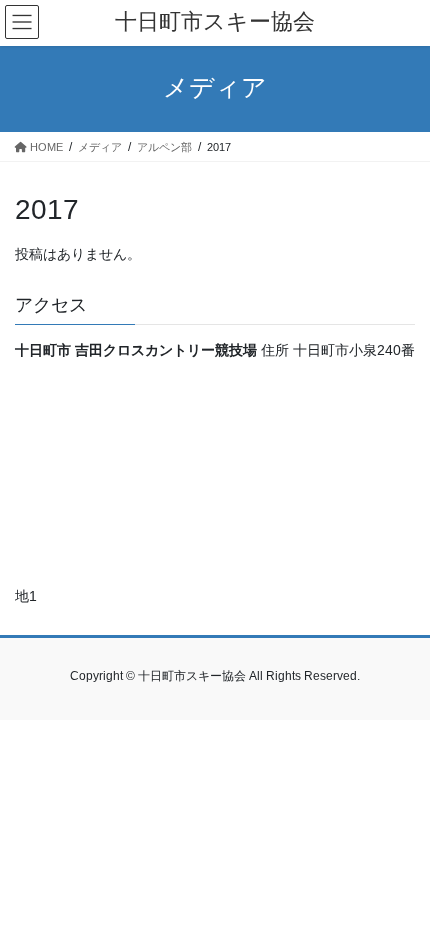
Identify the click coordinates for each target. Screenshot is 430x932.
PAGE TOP (399, 886)
